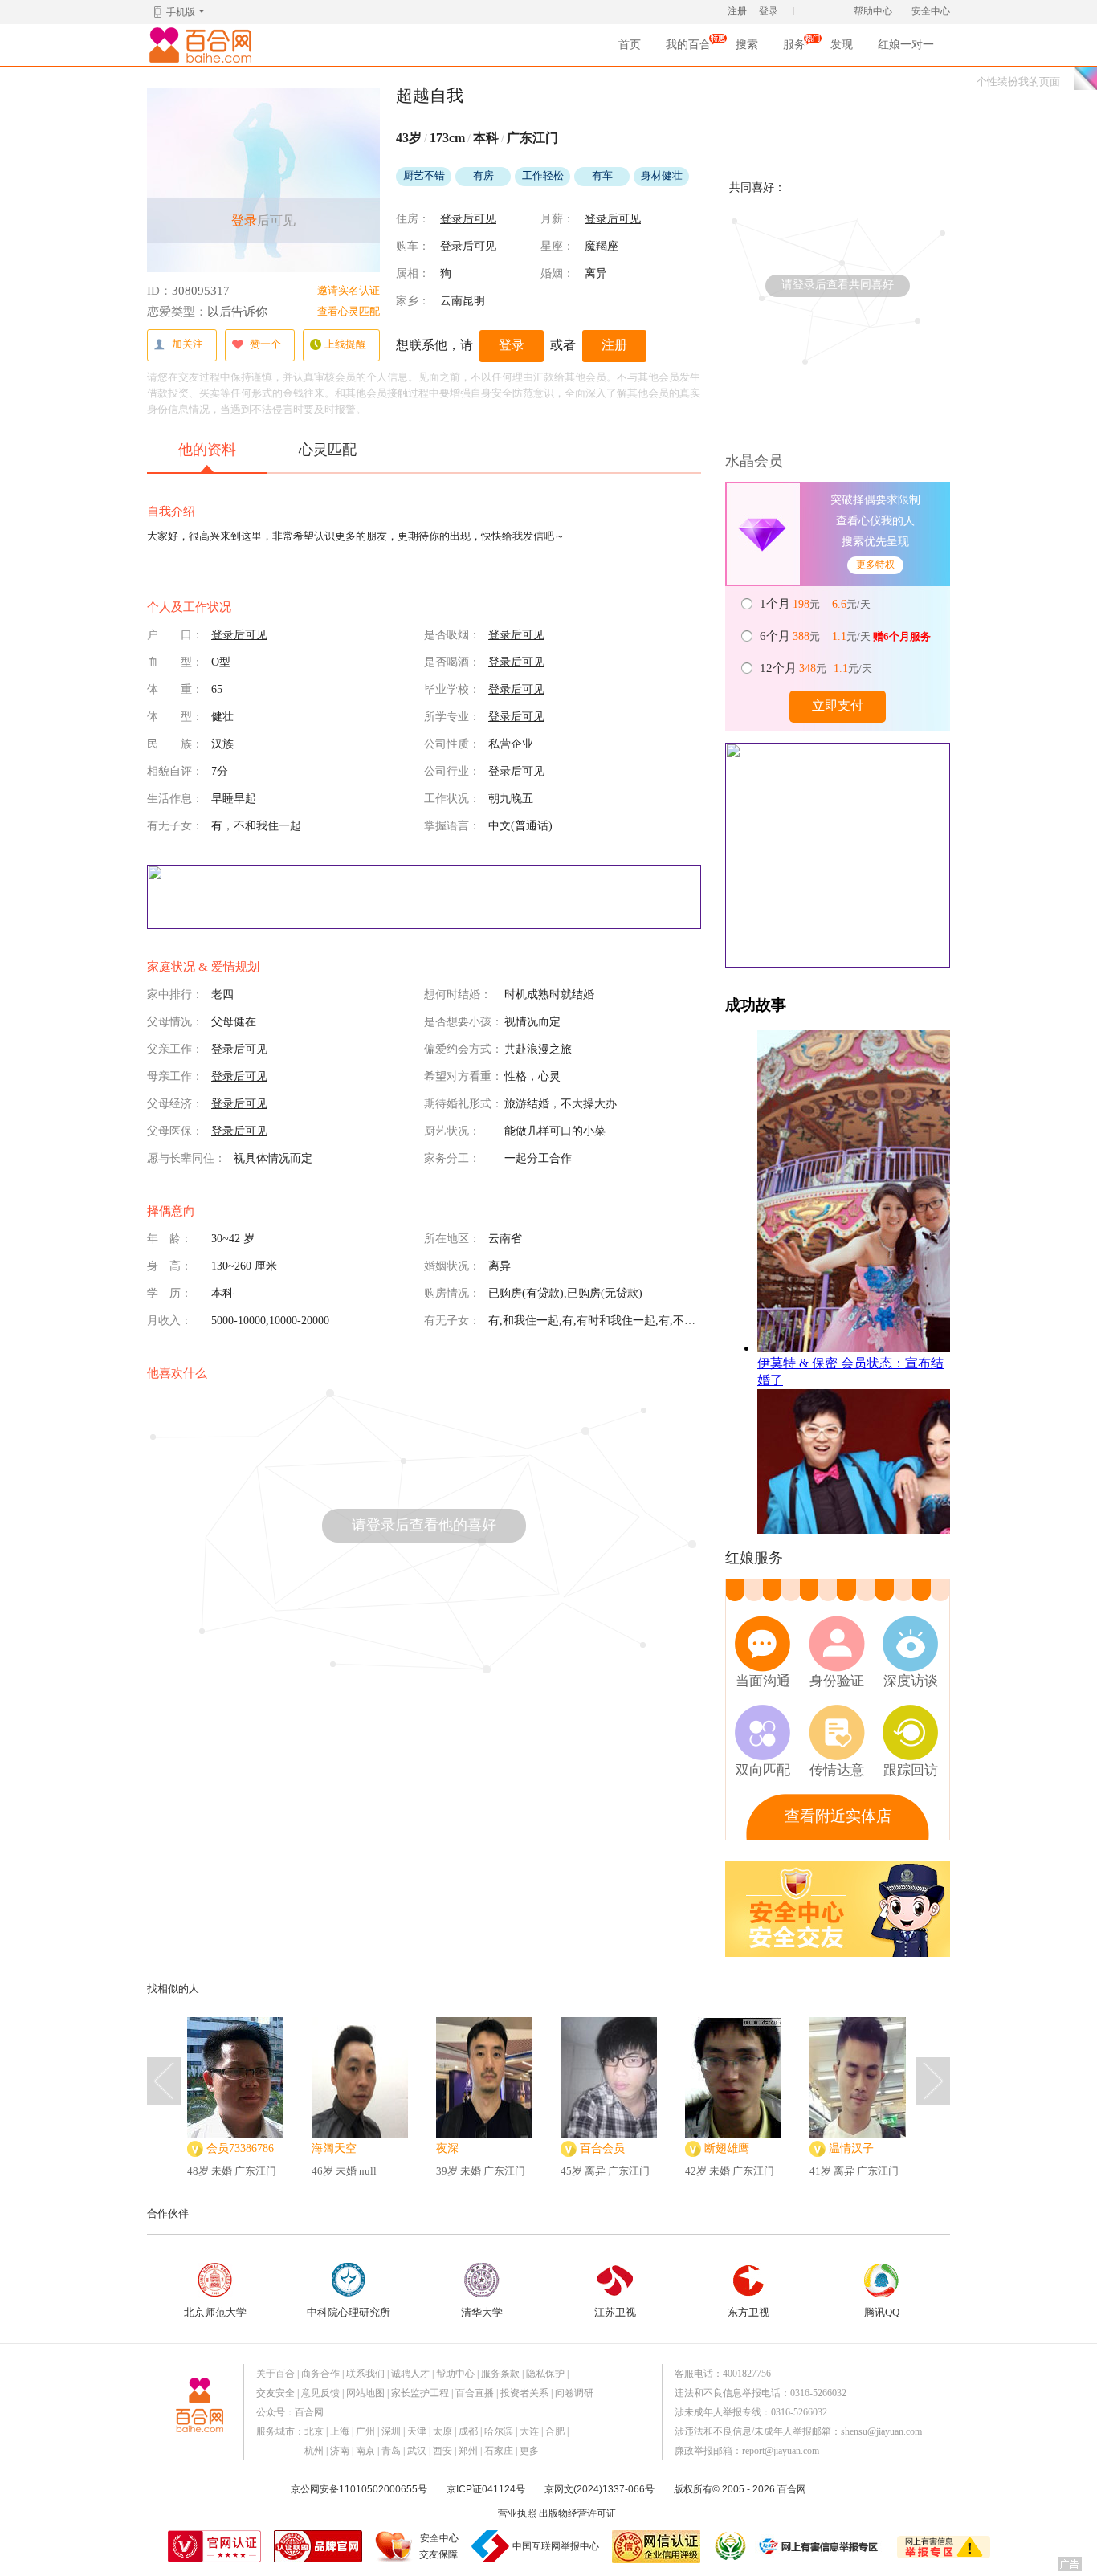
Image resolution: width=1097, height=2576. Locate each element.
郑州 (468, 2451)
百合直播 (475, 2393)
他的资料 (207, 450)
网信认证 (656, 2547)
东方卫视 (748, 2312)
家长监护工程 (420, 2393)
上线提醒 (345, 344)
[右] (933, 2081)
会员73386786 (240, 2148)
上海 (340, 2431)
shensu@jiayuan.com (881, 2431)
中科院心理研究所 (349, 2312)
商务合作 (320, 2374)
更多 (529, 2451)
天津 (417, 2431)
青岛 (391, 2451)
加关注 (188, 344)
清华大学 (482, 2312)
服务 (794, 49)
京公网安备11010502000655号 (359, 2489)
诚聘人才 (410, 2374)
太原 (442, 2431)
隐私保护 (545, 2374)
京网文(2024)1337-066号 (599, 2489)
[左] (164, 2081)
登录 (769, 11)
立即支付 (838, 705)
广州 (365, 2431)
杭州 (314, 2451)
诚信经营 (729, 2546)
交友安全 (275, 2393)
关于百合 (275, 2374)
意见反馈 (320, 2393)
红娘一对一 (906, 45)
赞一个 (265, 344)
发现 (842, 45)
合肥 (555, 2431)
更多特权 (875, 565)
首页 (630, 45)
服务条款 (500, 2374)
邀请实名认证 (349, 290)
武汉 (417, 2451)
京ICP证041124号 (486, 2489)
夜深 (447, 2148)
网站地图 (365, 2393)
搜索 (747, 45)
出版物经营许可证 (577, 2513)
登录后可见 (468, 219)
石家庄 (499, 2451)
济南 (340, 2451)
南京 (365, 2451)
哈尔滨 (499, 2431)
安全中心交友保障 (439, 2546)
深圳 (391, 2431)
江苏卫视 (615, 2312)
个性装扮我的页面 (1018, 82)
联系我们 (365, 2374)
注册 (737, 11)
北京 (314, 2431)
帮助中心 (873, 11)
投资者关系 (524, 2393)
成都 (468, 2431)
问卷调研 (574, 2393)
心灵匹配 (328, 450)
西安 (442, 2451)
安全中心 (931, 11)
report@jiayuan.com (781, 2451)
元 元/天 (816, 604)
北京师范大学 (215, 2312)
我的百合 (688, 49)
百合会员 (602, 2148)
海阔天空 (334, 2148)
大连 (529, 2431)
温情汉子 (851, 2148)
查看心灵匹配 (349, 311)
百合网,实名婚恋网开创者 (203, 45)
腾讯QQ (882, 2312)
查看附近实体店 (838, 1816)
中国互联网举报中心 (556, 2546)
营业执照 (517, 2513)
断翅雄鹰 (727, 2148)
